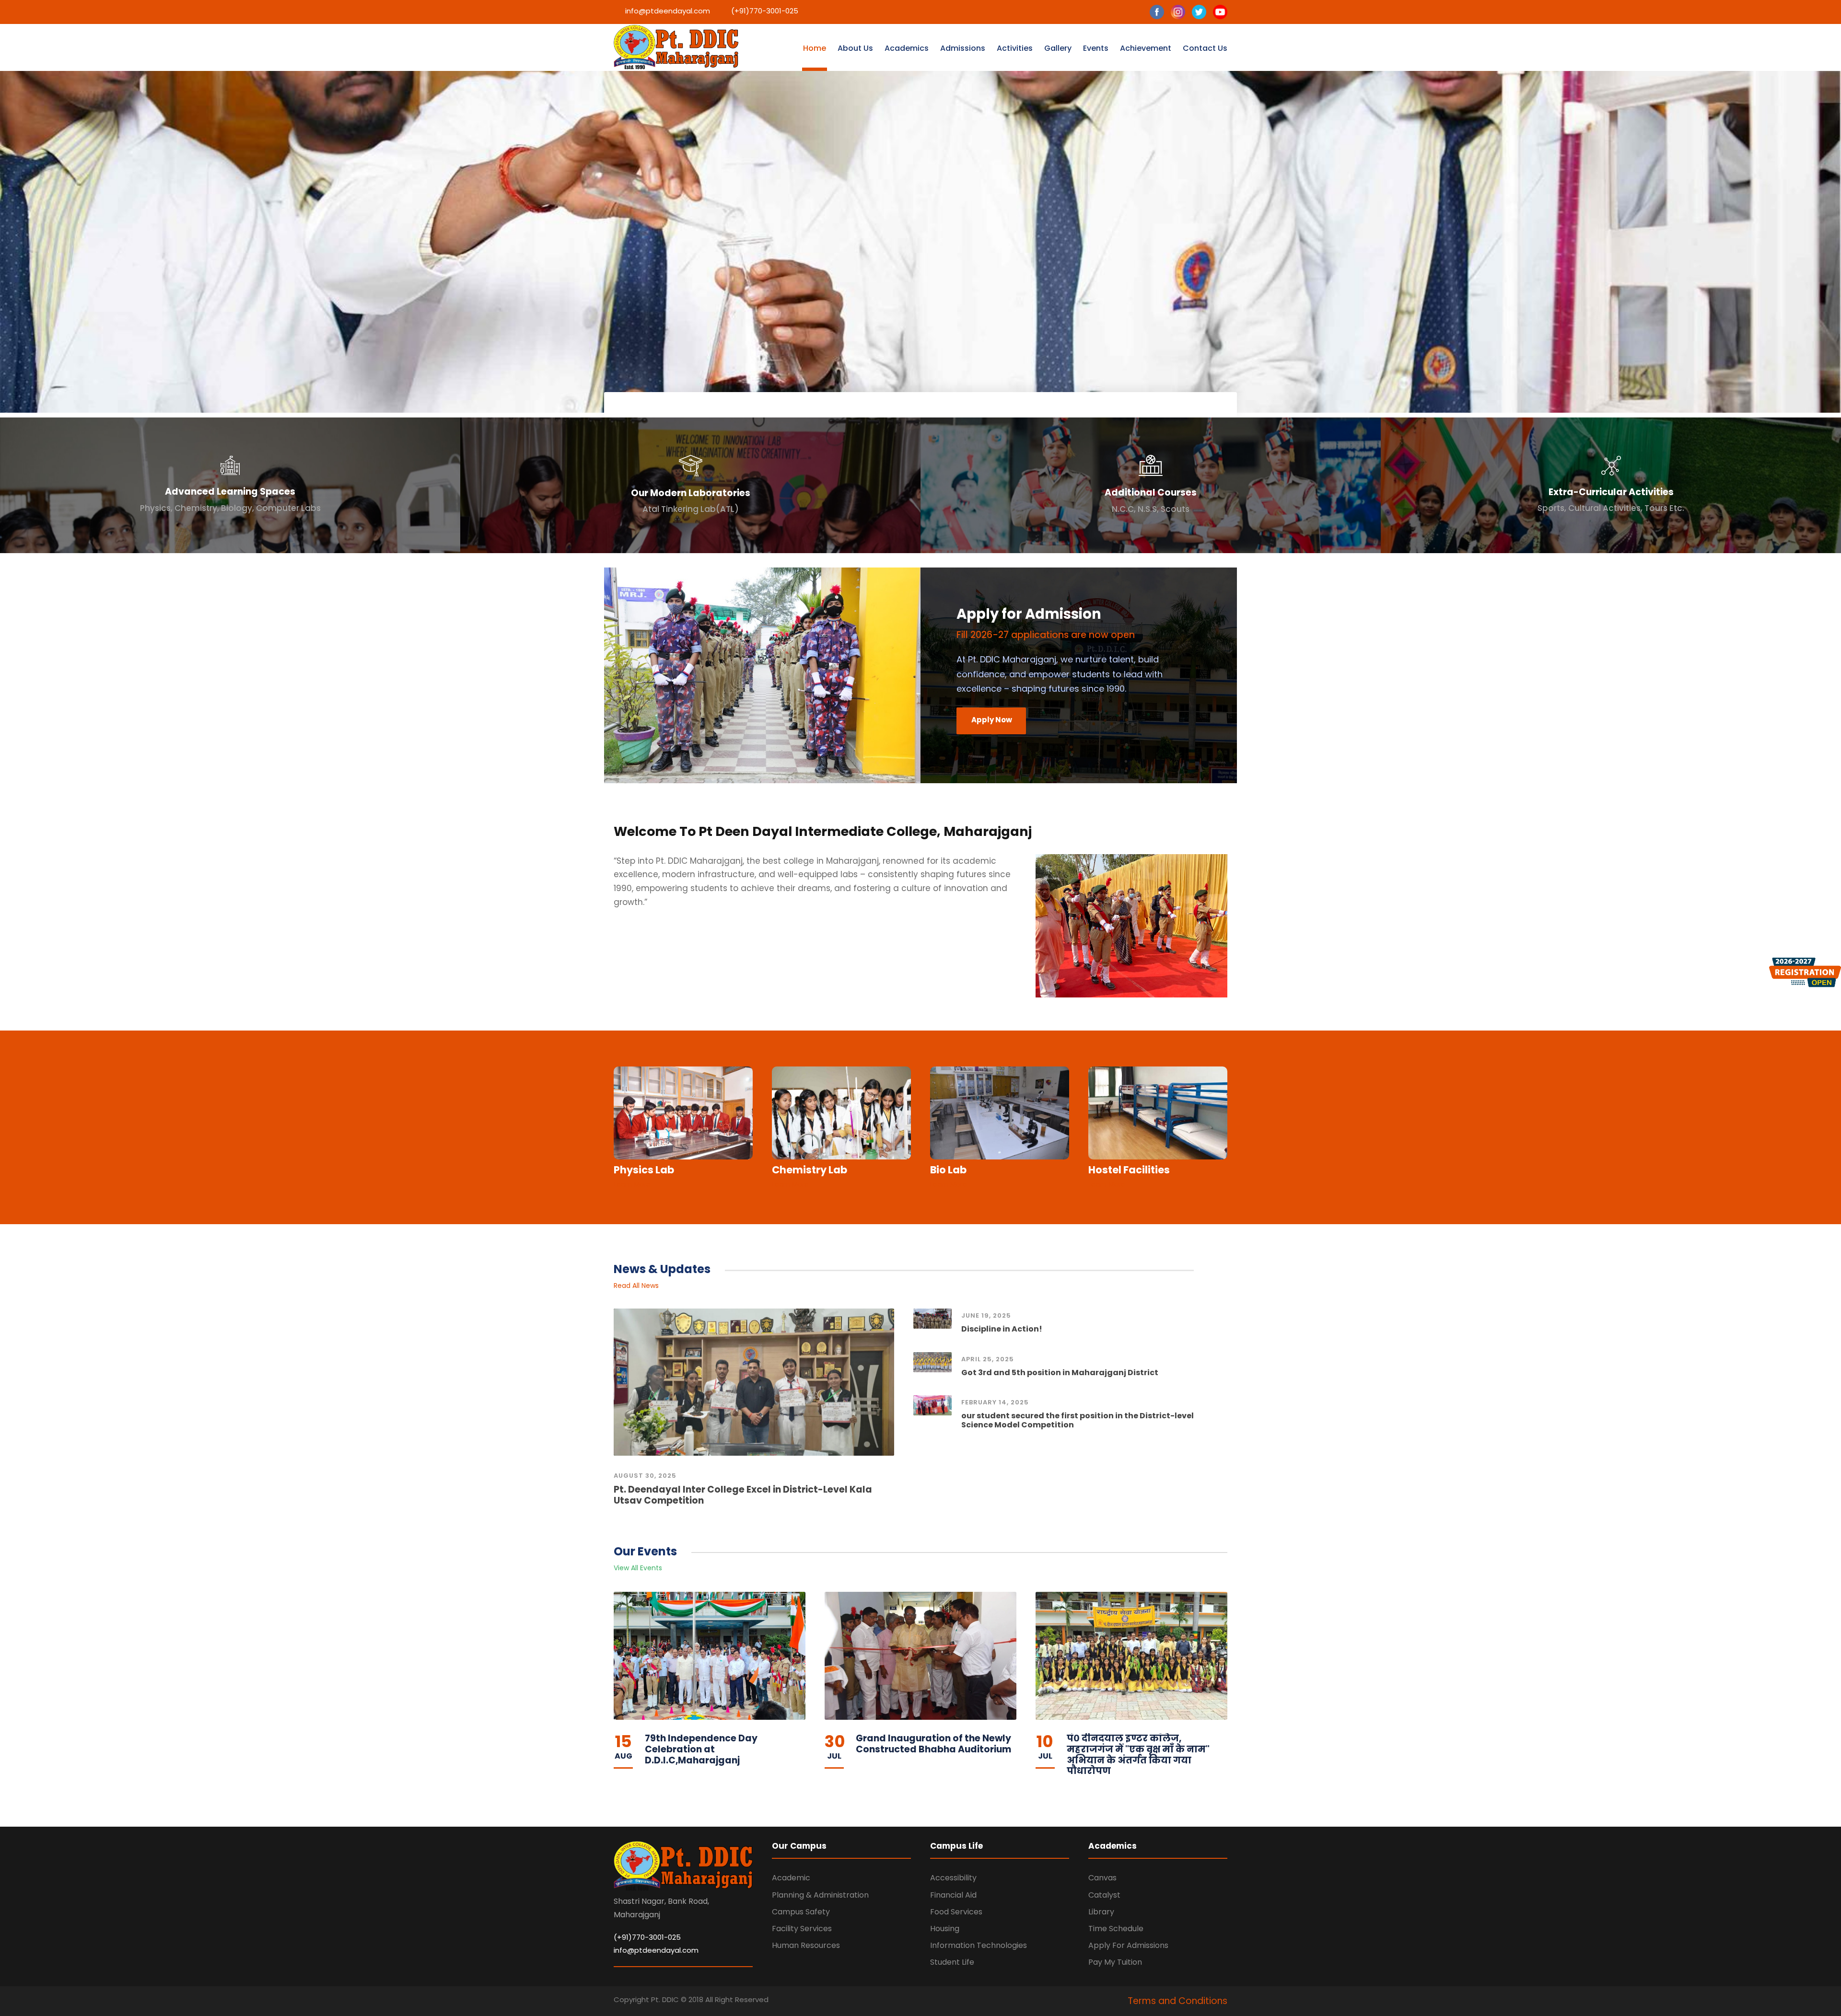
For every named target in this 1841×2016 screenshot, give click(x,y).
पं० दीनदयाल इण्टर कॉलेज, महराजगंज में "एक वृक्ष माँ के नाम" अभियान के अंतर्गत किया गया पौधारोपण (1138, 1755)
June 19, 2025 (986, 1315)
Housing (945, 1929)
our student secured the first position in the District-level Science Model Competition (1078, 1420)
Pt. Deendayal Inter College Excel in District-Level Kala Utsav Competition (743, 1495)
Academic (791, 1878)
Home (815, 48)
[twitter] (1199, 16)
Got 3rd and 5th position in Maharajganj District (1060, 1373)
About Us (855, 48)
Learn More (632, 1184)
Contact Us (1205, 48)
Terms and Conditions (1177, 2001)
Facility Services (802, 1929)
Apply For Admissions (1128, 1945)
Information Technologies (979, 1945)
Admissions (963, 48)
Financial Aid (953, 1895)
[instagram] (1178, 16)
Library (1101, 1912)
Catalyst (1104, 1895)
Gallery (1058, 48)
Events (1096, 48)
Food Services (956, 1912)
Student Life (952, 1962)
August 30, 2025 (645, 1476)
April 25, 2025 (988, 1359)
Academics (907, 48)
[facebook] (1157, 16)
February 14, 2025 (995, 1402)
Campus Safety (801, 1912)
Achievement (1146, 48)
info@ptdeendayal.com (656, 1950)
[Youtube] (1220, 16)
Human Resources (806, 1945)
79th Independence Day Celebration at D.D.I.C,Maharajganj (701, 1749)
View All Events (638, 1568)
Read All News (636, 1286)
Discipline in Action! (1002, 1329)
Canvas (1102, 1878)
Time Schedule (1116, 1929)
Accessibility (953, 1878)
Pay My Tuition (1115, 1962)
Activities (1015, 48)
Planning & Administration (820, 1895)
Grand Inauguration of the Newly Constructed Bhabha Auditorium (933, 1744)
